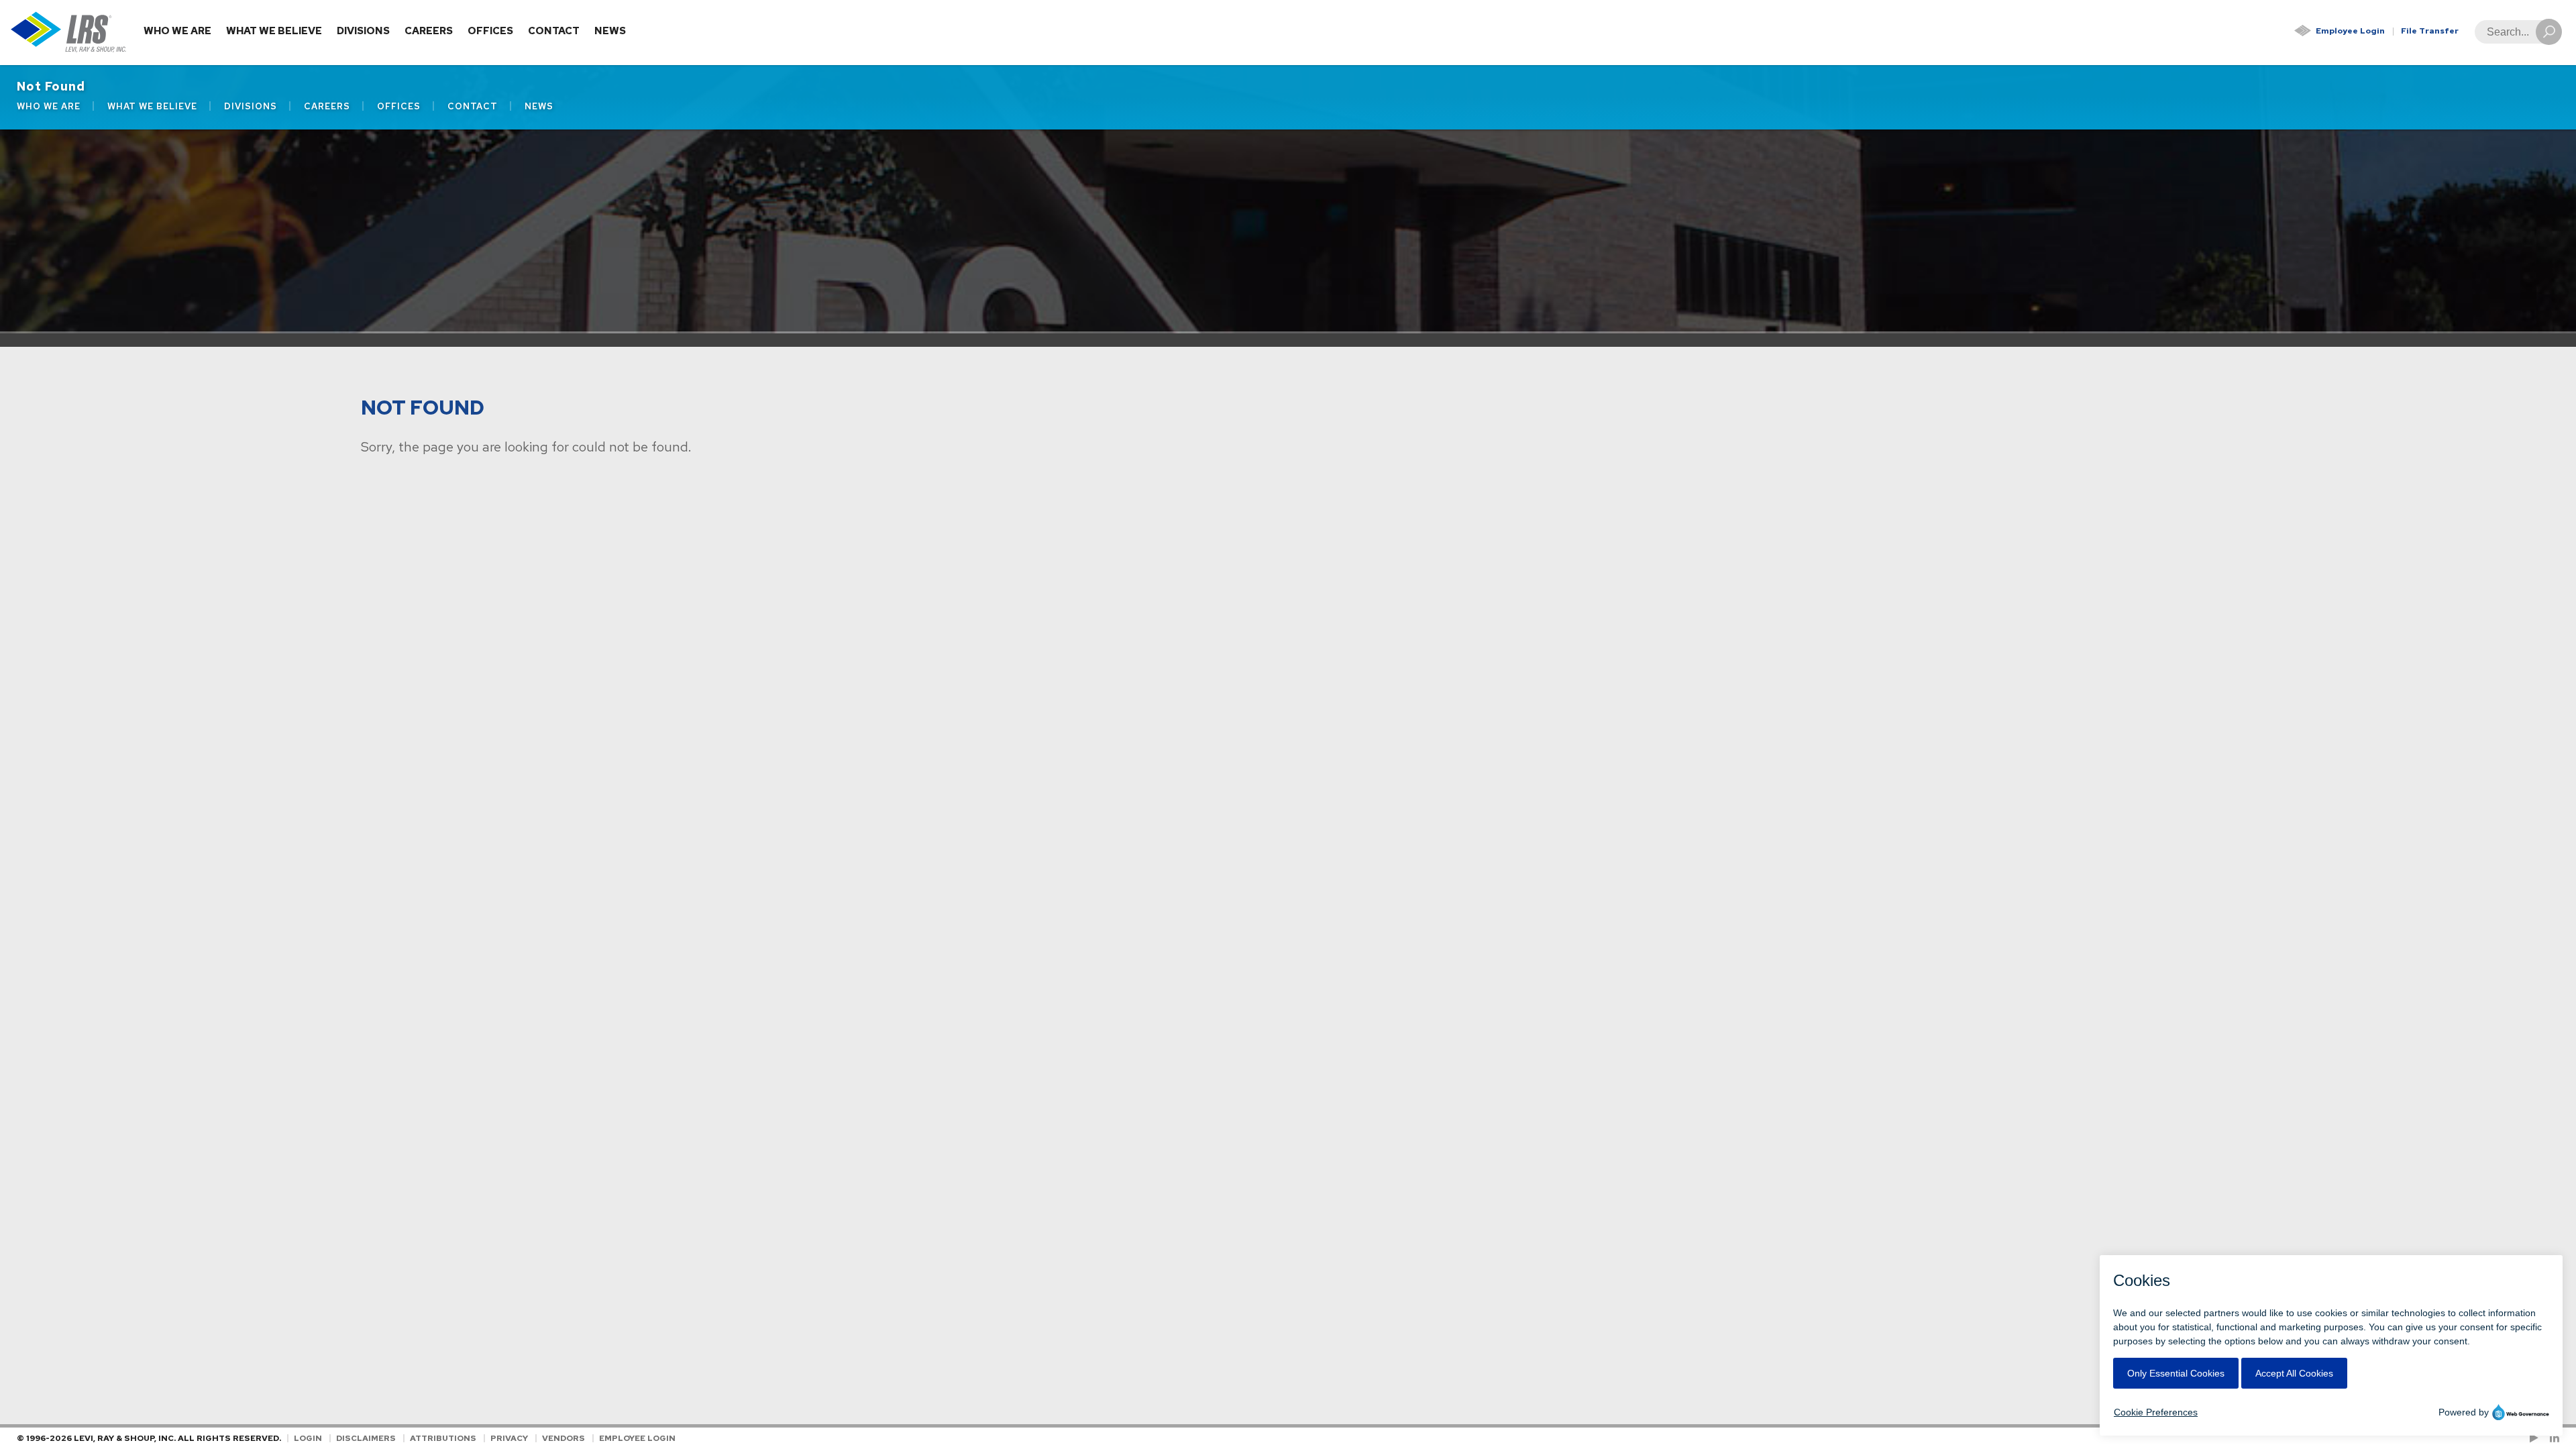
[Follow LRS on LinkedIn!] (2552, 1438)
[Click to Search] (2549, 32)
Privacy (509, 1438)
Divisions (363, 31)
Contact (554, 31)
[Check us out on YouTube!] (2536, 1438)
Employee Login (2350, 31)
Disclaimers (366, 1438)
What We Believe (274, 31)
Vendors (563, 1438)
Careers (429, 31)
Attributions (443, 1438)
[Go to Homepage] (69, 33)
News (610, 31)
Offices (490, 31)
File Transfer (2430, 31)
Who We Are (177, 31)
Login (308, 1438)
